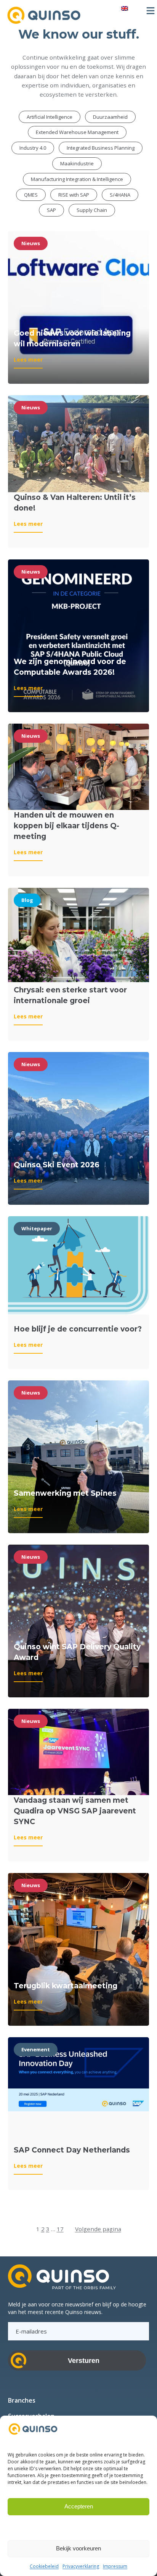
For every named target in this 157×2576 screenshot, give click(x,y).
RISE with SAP (74, 195)
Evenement (36, 2049)
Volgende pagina (98, 2229)
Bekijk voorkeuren (78, 2548)
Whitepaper (37, 1228)
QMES (31, 195)
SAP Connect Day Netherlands (72, 2150)
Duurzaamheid (110, 117)
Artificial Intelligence (50, 117)
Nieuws (31, 243)
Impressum (115, 2566)
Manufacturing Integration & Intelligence (77, 179)
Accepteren (79, 2506)
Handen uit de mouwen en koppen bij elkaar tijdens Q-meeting (66, 826)
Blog (27, 900)
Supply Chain (92, 210)
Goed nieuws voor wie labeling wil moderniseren (72, 339)
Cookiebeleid (44, 2566)
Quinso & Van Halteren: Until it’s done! (75, 503)
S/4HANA (120, 195)
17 (60, 2229)
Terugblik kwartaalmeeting (66, 1986)
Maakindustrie (77, 163)
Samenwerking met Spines (65, 1493)
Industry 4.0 (33, 148)
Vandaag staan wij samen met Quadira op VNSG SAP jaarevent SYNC (75, 1811)
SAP (51, 210)
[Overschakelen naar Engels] (125, 8)
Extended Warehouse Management (77, 132)
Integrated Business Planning (101, 148)
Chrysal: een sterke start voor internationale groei (70, 995)
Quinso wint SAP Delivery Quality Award (77, 1652)
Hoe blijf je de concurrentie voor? (78, 1329)
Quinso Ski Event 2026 (57, 1165)
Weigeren (78, 2527)
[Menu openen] (151, 11)
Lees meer (28, 362)
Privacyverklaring (81, 2566)
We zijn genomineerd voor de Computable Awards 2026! (70, 667)
